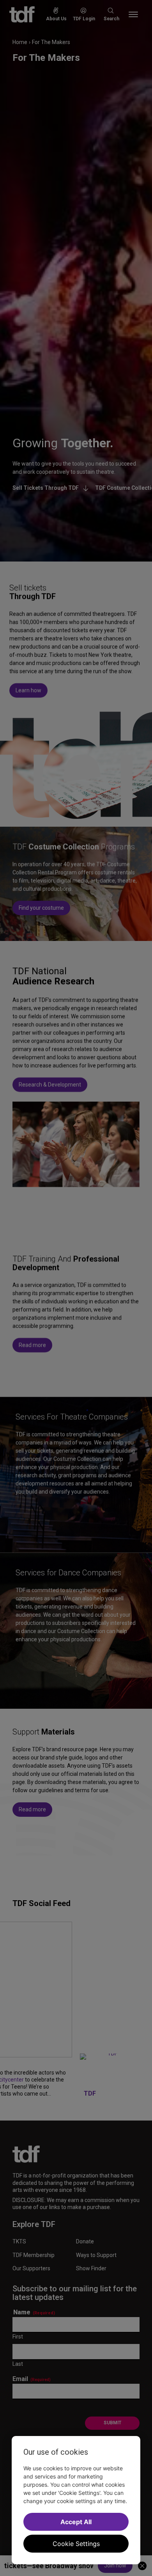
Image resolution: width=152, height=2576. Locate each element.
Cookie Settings (76, 2544)
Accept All (76, 2522)
